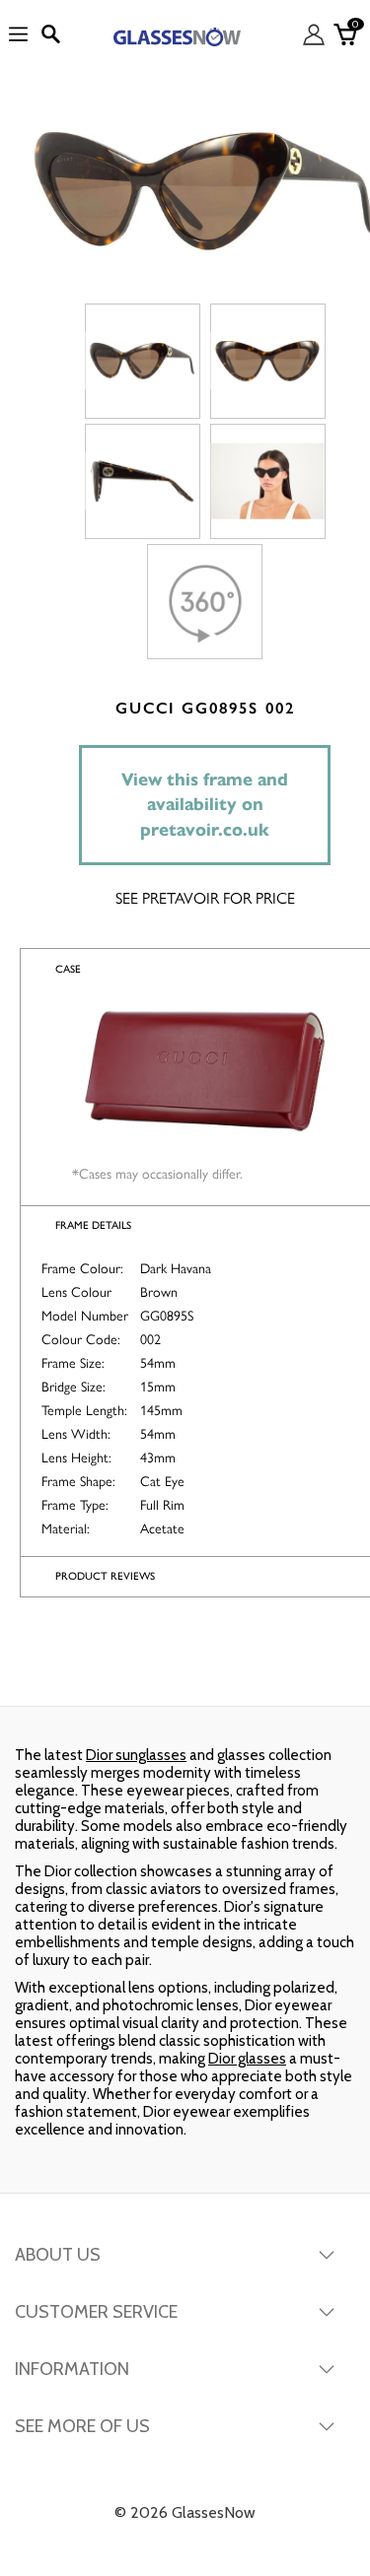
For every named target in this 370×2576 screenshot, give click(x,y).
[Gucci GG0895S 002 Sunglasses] (143, 361)
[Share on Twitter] (183, 1666)
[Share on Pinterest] (306, 1666)
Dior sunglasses (136, 1755)
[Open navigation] (18, 35)
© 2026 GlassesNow (185, 2512)
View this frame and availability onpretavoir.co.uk (205, 805)
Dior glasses (247, 2059)
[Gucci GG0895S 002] (268, 481)
